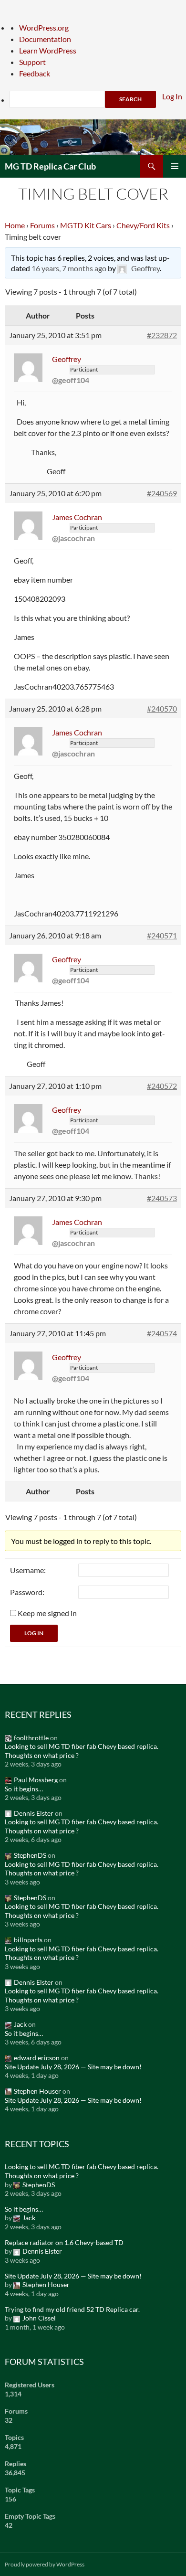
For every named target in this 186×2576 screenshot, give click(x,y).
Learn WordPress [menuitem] (48, 50)
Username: (28, 1570)
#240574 (162, 1333)
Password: (27, 1592)
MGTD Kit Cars (86, 225)
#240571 (162, 935)
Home (15, 225)
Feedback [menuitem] (35, 73)
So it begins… (24, 1789)
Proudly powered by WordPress (45, 2564)
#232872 (162, 335)
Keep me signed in (47, 1613)
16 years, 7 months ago (69, 268)
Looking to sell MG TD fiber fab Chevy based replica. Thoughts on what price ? (82, 1751)
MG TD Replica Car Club (50, 166)
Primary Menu (175, 166)
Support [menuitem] (32, 62)
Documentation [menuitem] (45, 39)
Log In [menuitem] (172, 96)
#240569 (162, 493)
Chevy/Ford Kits (143, 225)
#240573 (162, 1198)
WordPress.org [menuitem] (44, 27)
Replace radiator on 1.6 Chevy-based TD (64, 2242)
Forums (42, 225)
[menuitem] (98, 99)
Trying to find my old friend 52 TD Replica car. (72, 2309)
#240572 (162, 1086)
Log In (34, 1633)
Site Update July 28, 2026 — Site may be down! (73, 2067)
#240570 (162, 708)
